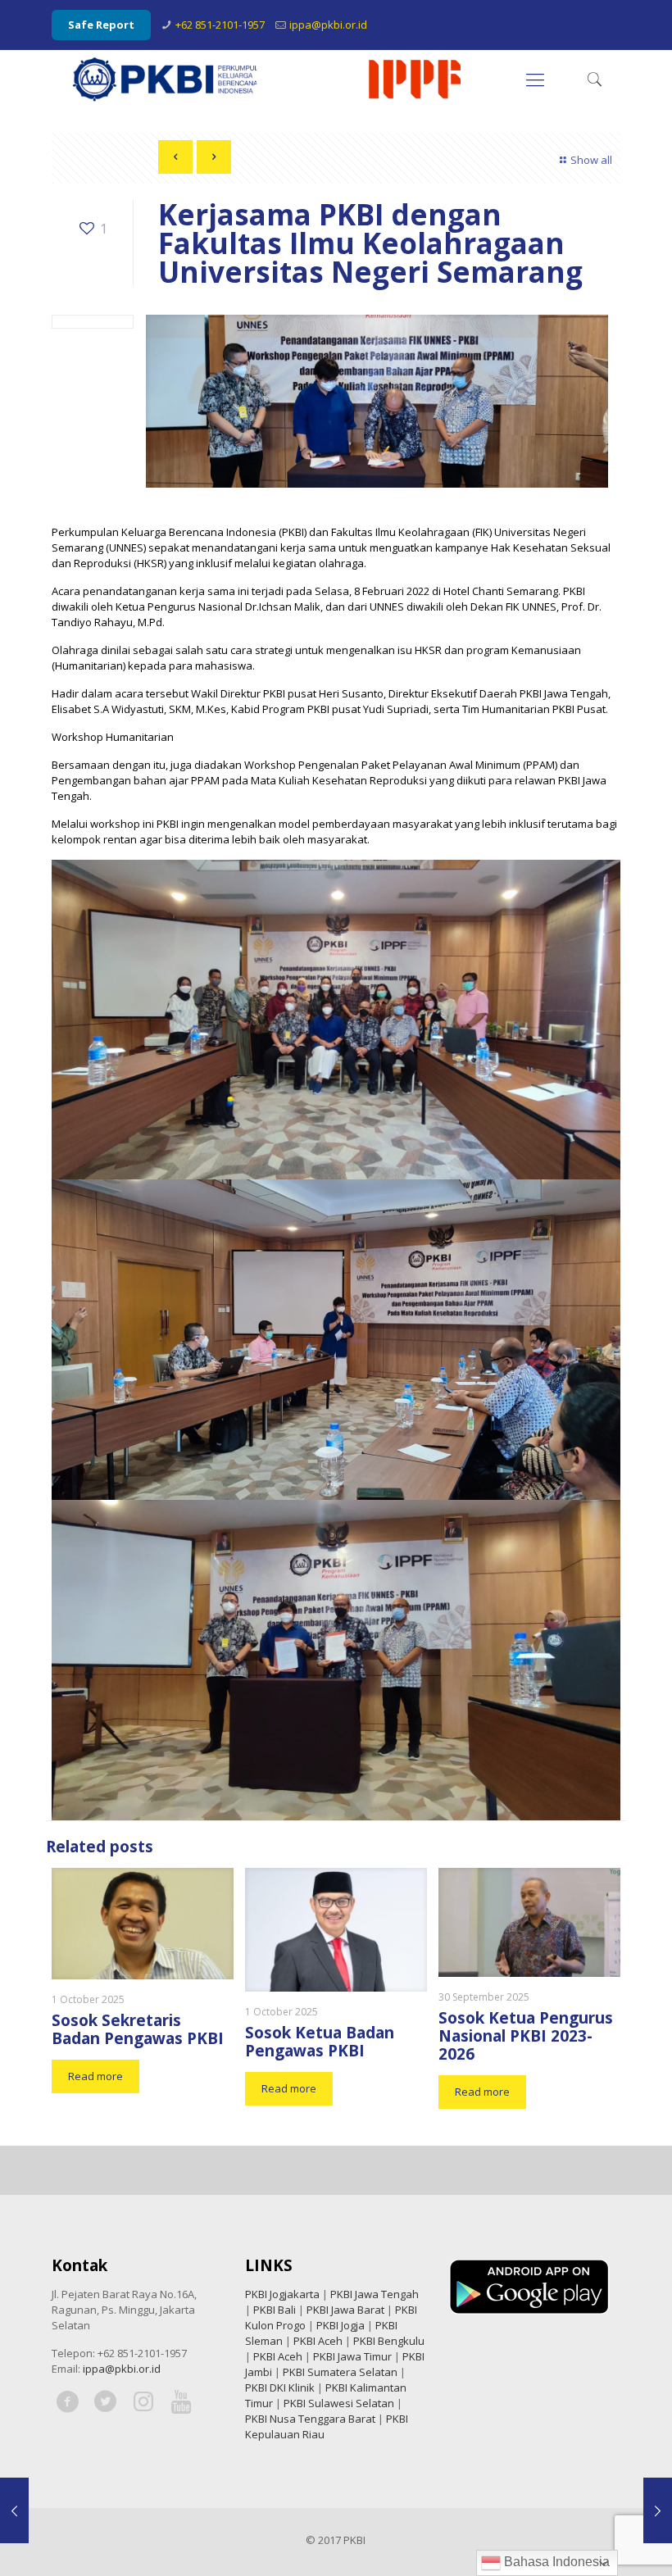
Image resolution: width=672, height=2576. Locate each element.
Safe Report (101, 25)
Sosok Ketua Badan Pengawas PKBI (320, 2042)
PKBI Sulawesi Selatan (339, 2403)
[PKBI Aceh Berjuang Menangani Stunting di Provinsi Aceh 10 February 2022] (658, 2510)
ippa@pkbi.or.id (328, 25)
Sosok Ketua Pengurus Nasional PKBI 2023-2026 (526, 2036)
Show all (591, 160)
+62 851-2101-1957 (220, 25)
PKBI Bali (275, 2310)
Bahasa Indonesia (555, 2562)
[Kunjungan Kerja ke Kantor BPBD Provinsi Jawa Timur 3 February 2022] (14, 2510)
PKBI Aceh (318, 2341)
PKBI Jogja (341, 2325)
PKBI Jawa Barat (345, 2310)
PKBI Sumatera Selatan (340, 2372)
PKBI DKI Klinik (280, 2387)
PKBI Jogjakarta (282, 2294)
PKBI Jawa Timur (352, 2356)
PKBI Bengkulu (389, 2341)
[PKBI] (268, 79)
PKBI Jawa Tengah (375, 2294)
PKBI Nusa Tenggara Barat (310, 2419)
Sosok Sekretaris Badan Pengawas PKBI (138, 2029)
